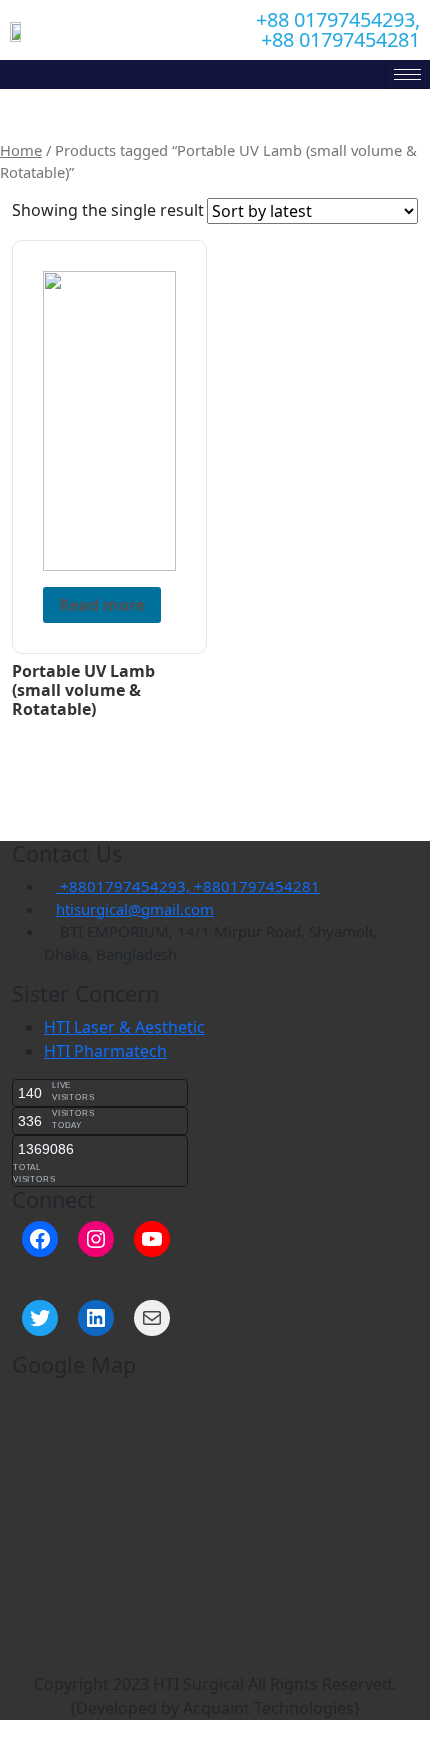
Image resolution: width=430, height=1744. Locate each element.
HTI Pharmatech (105, 1051)
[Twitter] (40, 1318)
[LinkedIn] (96, 1318)
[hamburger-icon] (407, 74)
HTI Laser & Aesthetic (124, 1027)
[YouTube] (152, 1239)
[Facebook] (40, 1239)
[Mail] (152, 1318)
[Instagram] (96, 1239)
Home (21, 150)
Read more (102, 605)
